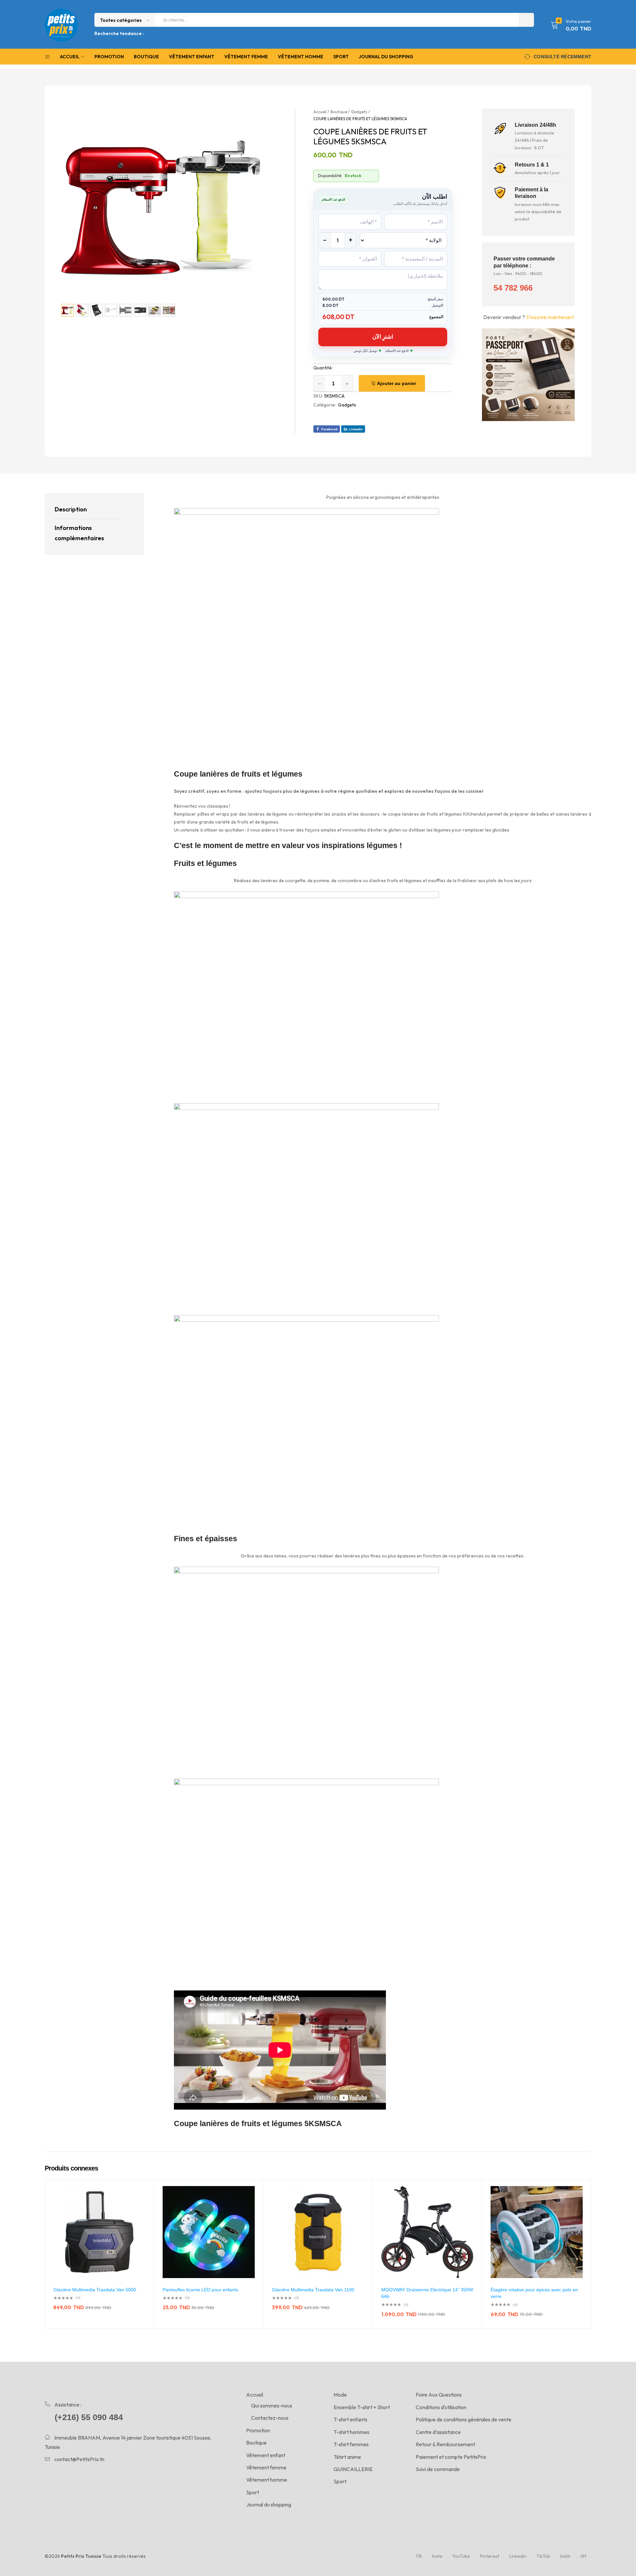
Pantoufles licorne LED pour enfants (200, 2290)
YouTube (461, 2556)
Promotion (109, 57)
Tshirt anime (347, 2457)
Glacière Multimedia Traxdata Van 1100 (313, 2290)
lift (583, 2556)
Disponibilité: (330, 176)
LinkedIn (518, 2556)
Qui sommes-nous (272, 2406)
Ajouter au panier (397, 383)
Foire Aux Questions (439, 2395)
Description (71, 509)
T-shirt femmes (351, 2444)
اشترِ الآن (383, 336)
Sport (341, 57)
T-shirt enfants (350, 2419)
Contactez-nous (270, 2418)
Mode (340, 2395)
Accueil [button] (70, 57)
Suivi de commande (438, 2469)
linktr (565, 2556)
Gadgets (347, 405)
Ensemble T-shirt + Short (362, 2407)
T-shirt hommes (351, 2432)
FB (419, 2556)
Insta (437, 2556)
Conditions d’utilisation (441, 2407)
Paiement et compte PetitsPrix (451, 2457)
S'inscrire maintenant (550, 317)
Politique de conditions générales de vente (464, 2419)
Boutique (146, 57)
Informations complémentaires (79, 533)
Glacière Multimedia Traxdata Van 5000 (95, 2290)
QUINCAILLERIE (353, 2469)
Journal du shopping (386, 57)
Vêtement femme (246, 57)
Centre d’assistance (438, 2432)
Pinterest (490, 2556)
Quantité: (323, 368)
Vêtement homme (301, 57)
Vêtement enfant (192, 57)
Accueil (255, 2395)
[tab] (89, 510)
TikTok (543, 2556)
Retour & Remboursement (445, 2444)
